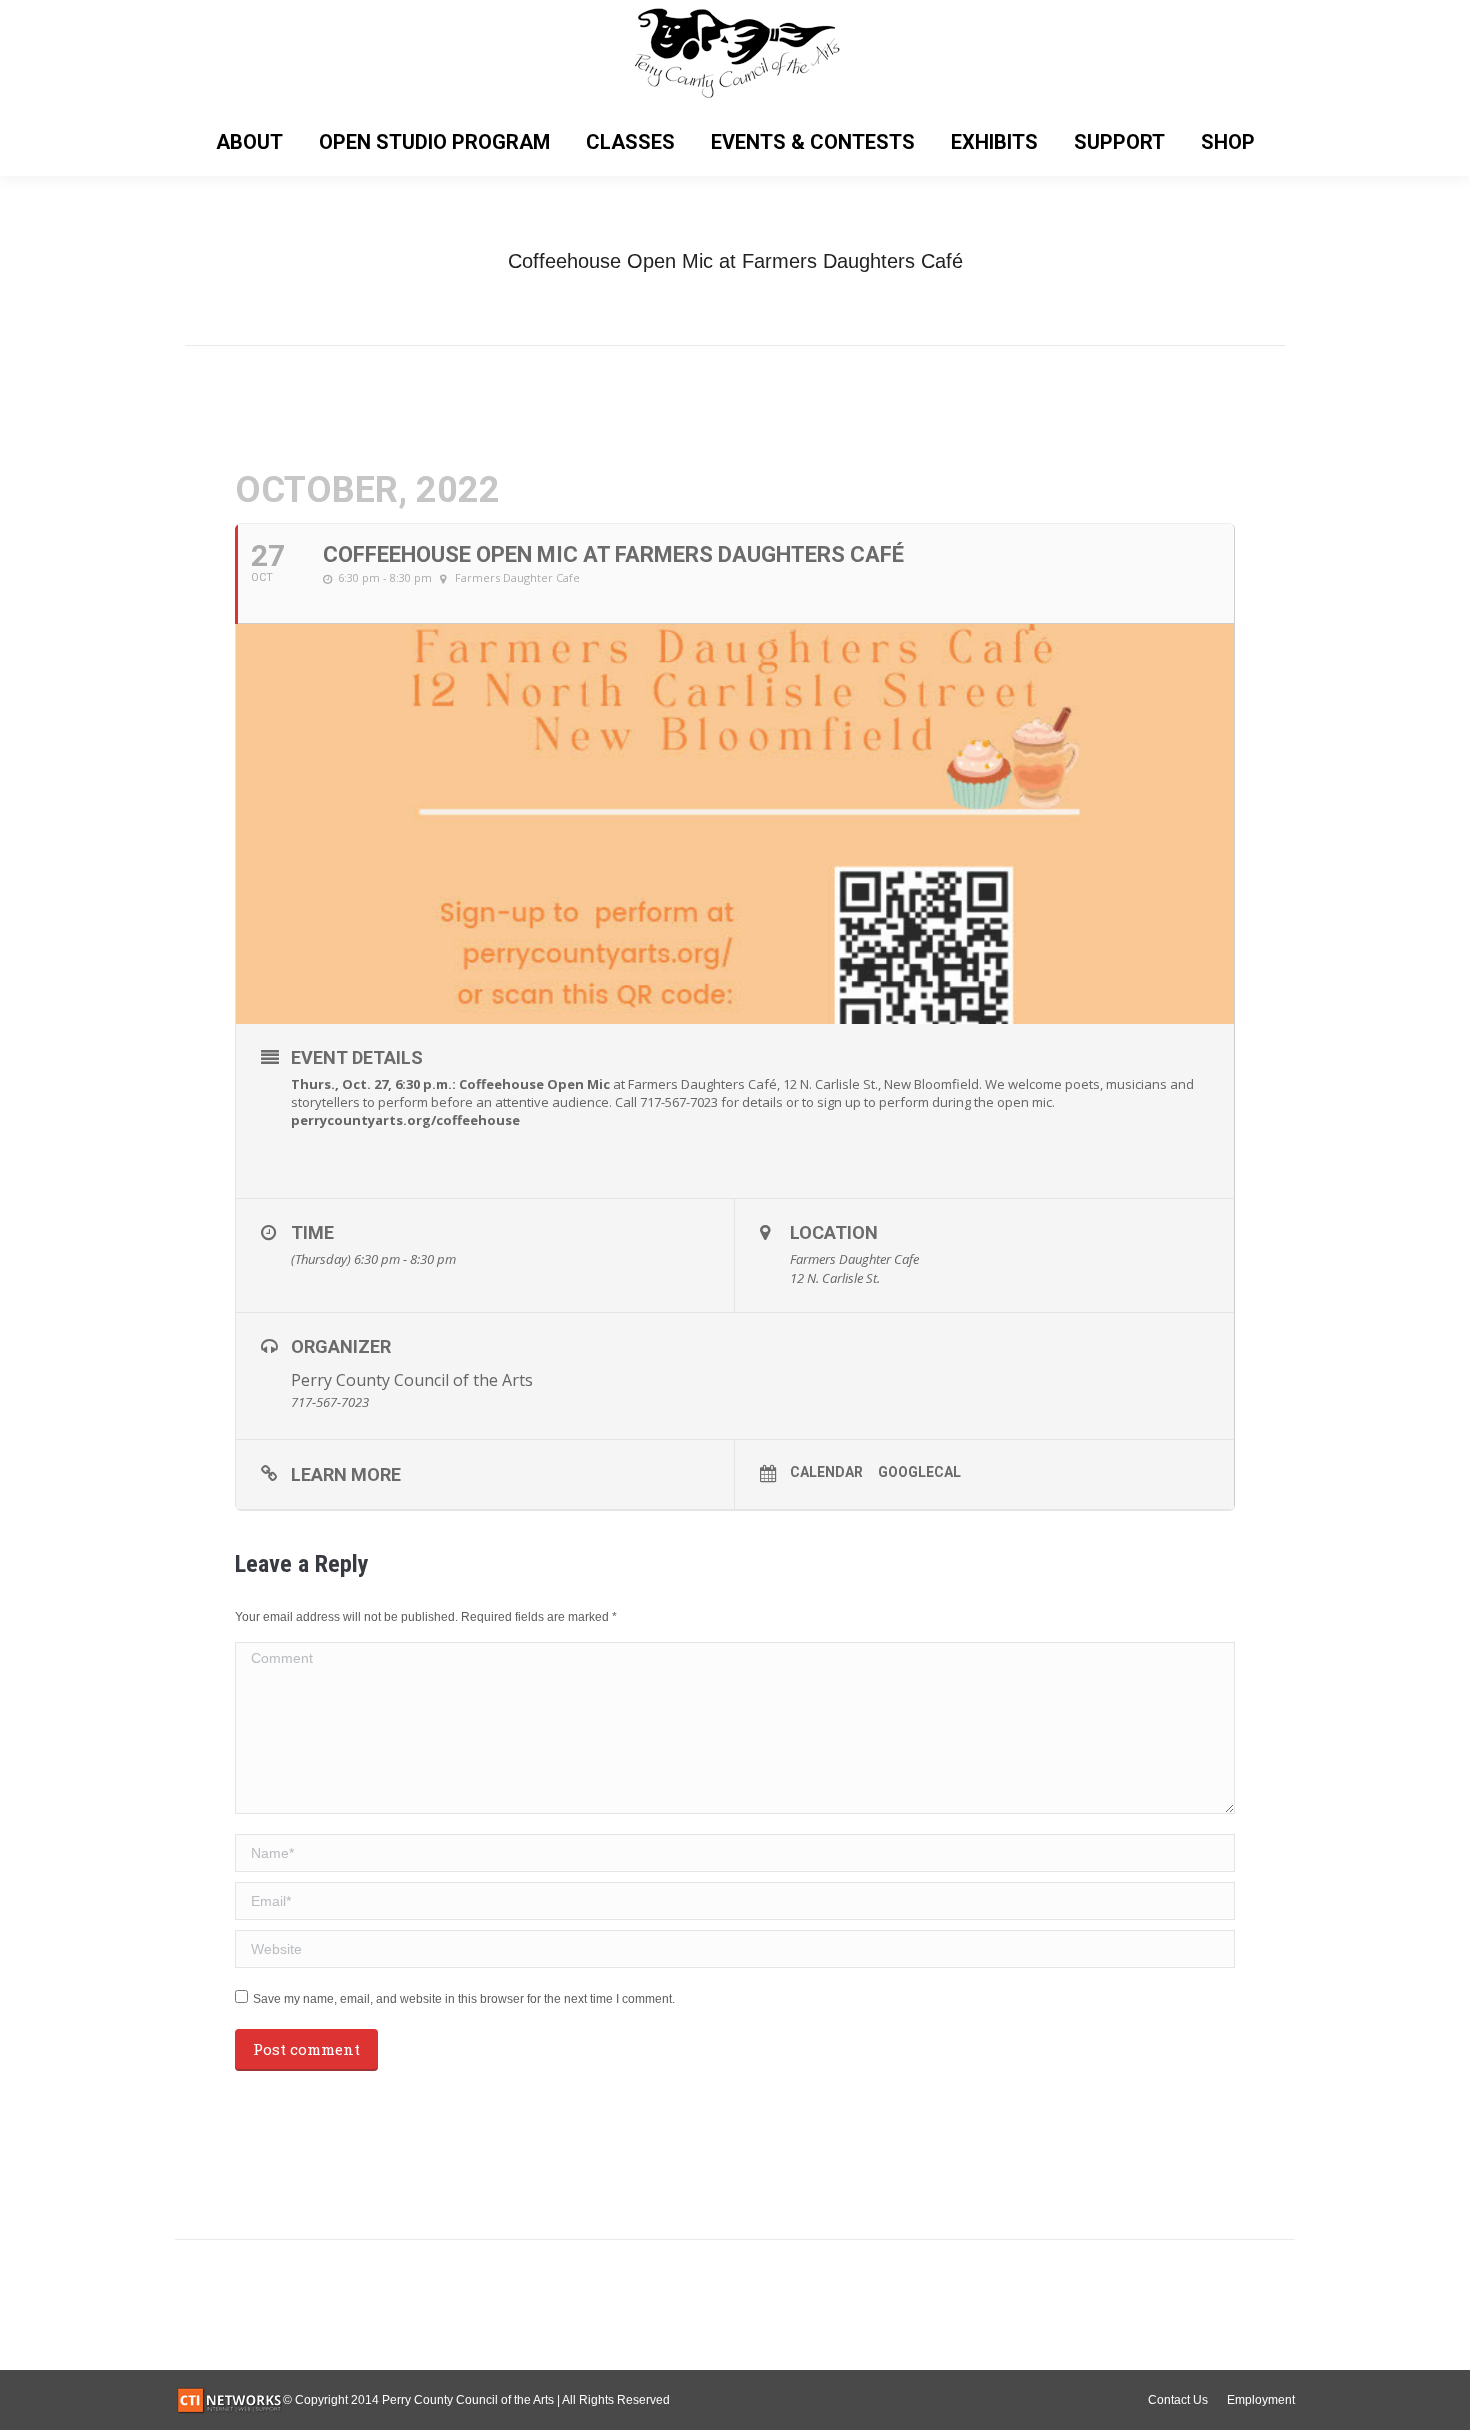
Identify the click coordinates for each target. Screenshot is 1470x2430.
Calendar (826, 1472)
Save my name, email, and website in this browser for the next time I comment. (464, 1999)
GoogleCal (919, 1472)
